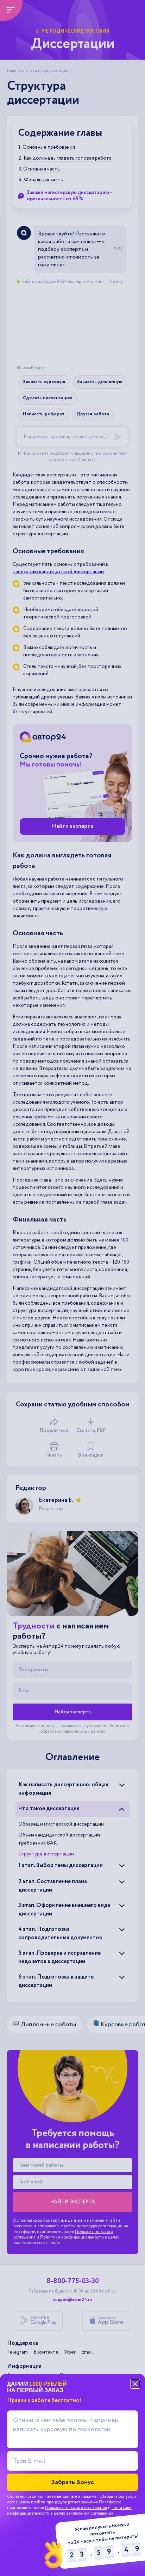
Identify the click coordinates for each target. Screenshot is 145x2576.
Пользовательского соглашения (76, 2508)
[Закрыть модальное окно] (135, 2384)
